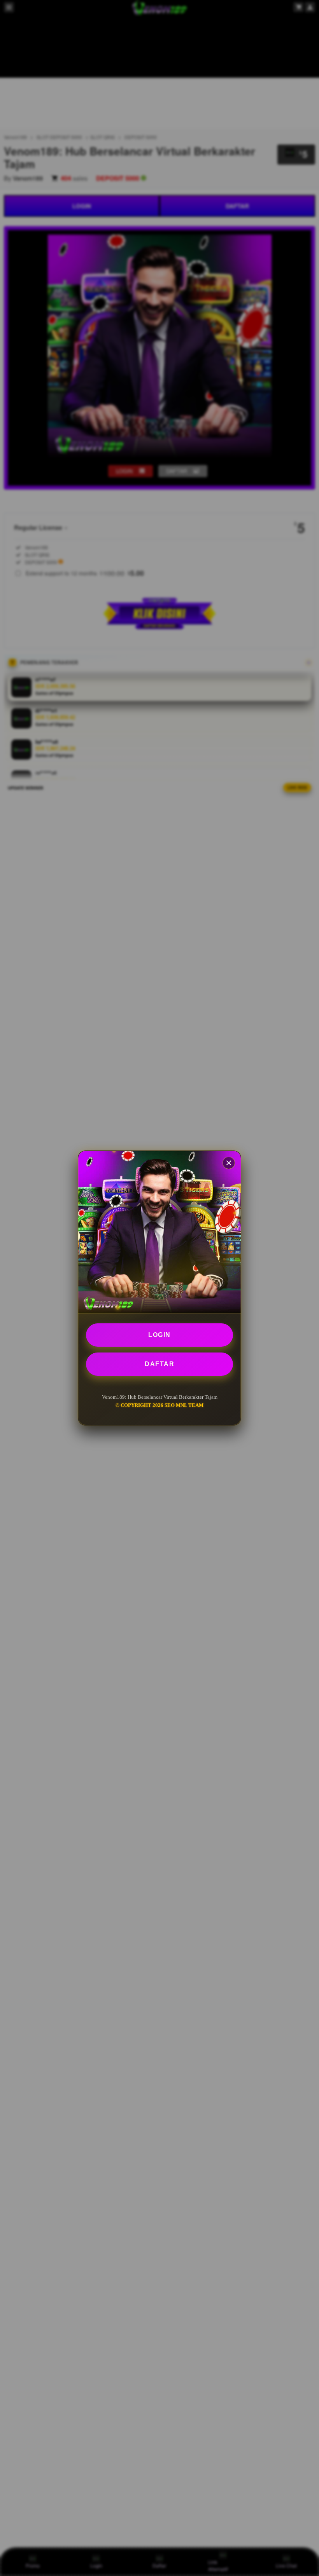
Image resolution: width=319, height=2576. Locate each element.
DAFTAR (159, 1364)
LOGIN (159, 1335)
